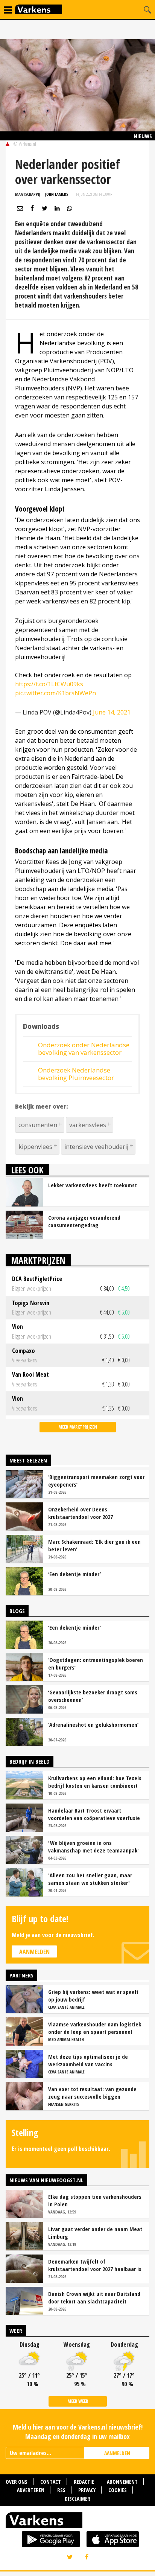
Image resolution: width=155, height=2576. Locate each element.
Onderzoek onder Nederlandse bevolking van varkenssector (84, 1049)
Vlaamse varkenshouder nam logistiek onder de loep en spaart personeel (95, 2028)
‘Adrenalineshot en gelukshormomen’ (93, 1724)
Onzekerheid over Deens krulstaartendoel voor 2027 (81, 1513)
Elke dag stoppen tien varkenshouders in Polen (95, 2200)
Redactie (84, 2482)
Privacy (87, 2490)
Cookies (118, 2490)
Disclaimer (77, 2499)
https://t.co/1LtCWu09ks (49, 684)
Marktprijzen (38, 1260)
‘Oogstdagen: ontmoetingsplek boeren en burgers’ (96, 1664)
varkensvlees (88, 1125)
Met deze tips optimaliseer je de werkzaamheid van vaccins (88, 2060)
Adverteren (31, 2490)
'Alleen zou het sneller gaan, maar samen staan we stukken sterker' (90, 1879)
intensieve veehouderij (96, 1147)
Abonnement (122, 2482)
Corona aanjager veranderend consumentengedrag (84, 1221)
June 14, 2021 (112, 712)
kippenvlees (35, 1147)
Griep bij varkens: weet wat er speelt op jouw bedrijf (93, 1996)
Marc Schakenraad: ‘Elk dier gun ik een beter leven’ (94, 1545)
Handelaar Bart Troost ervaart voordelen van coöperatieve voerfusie (94, 1814)
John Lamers (57, 194)
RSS (61, 2490)
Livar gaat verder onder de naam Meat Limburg (95, 2233)
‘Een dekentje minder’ (74, 1574)
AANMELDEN (117, 2453)
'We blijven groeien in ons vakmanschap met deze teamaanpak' (93, 1846)
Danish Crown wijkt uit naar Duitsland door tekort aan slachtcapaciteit (94, 2297)
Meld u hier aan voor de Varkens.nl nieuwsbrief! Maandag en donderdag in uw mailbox (78, 2432)
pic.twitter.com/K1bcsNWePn (55, 693)
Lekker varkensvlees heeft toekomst (93, 1185)
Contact (51, 2482)
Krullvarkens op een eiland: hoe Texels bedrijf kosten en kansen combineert (95, 1782)
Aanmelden (34, 1952)
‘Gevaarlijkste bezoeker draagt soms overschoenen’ (93, 1696)
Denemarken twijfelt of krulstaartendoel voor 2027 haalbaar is (95, 2265)
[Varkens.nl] (77, 2522)
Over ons (17, 2482)
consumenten (38, 1125)
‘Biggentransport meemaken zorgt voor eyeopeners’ (96, 1481)
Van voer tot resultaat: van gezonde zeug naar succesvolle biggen (92, 2093)
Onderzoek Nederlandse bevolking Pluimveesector (76, 1074)
